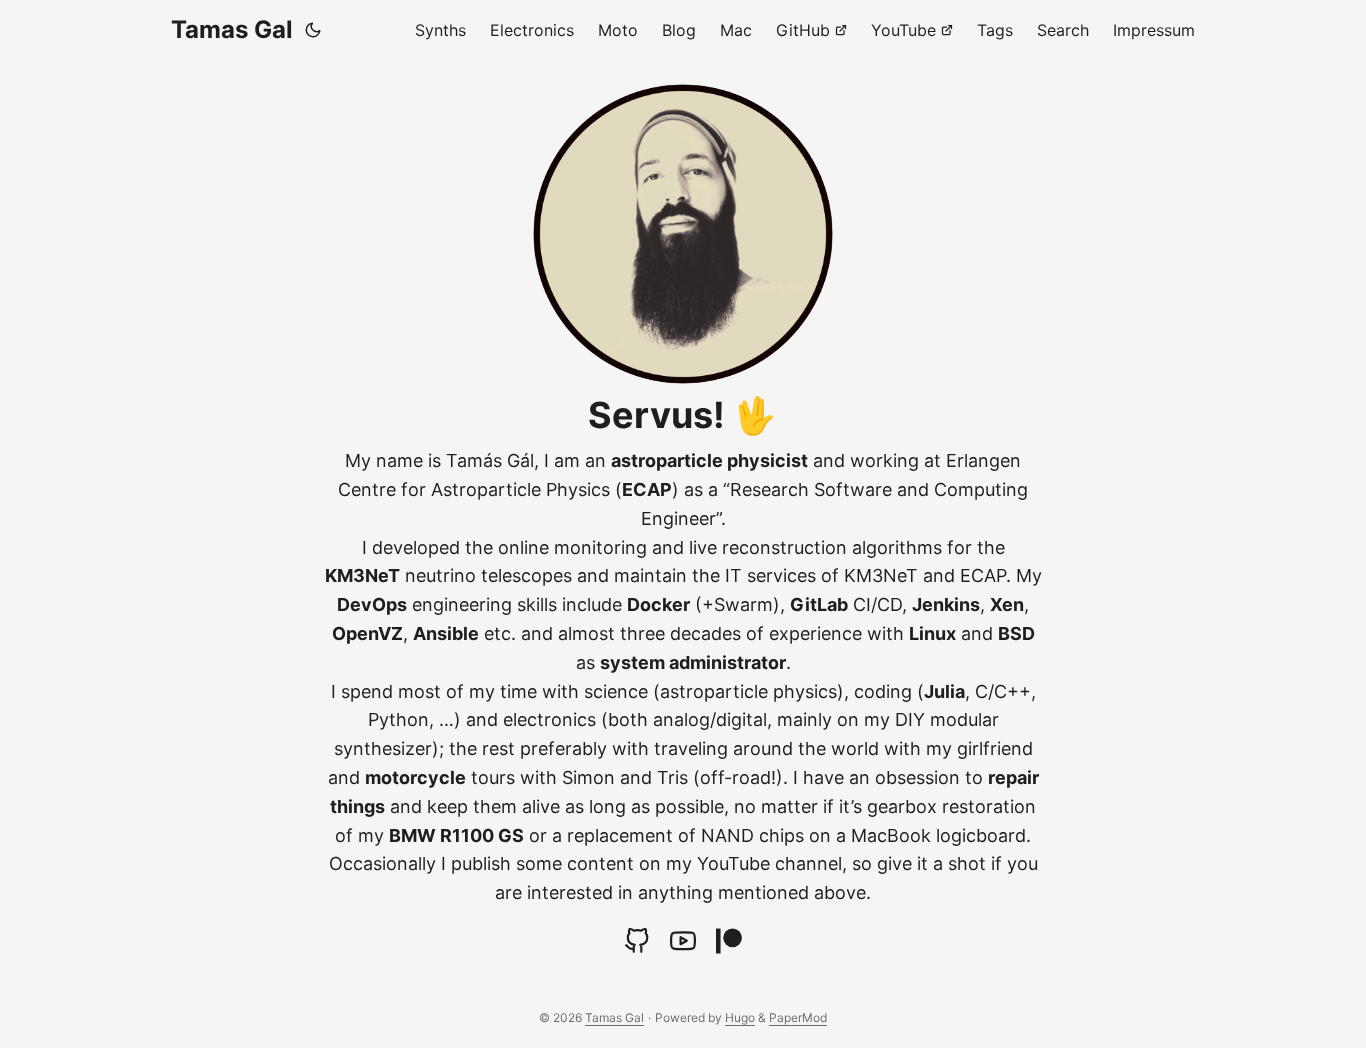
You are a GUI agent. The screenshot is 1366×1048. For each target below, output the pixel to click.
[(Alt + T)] (313, 30)
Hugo (740, 1017)
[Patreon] (729, 941)
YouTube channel (769, 863)
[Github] (637, 941)
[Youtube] (683, 941)
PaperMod (798, 1017)
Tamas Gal (232, 29)
